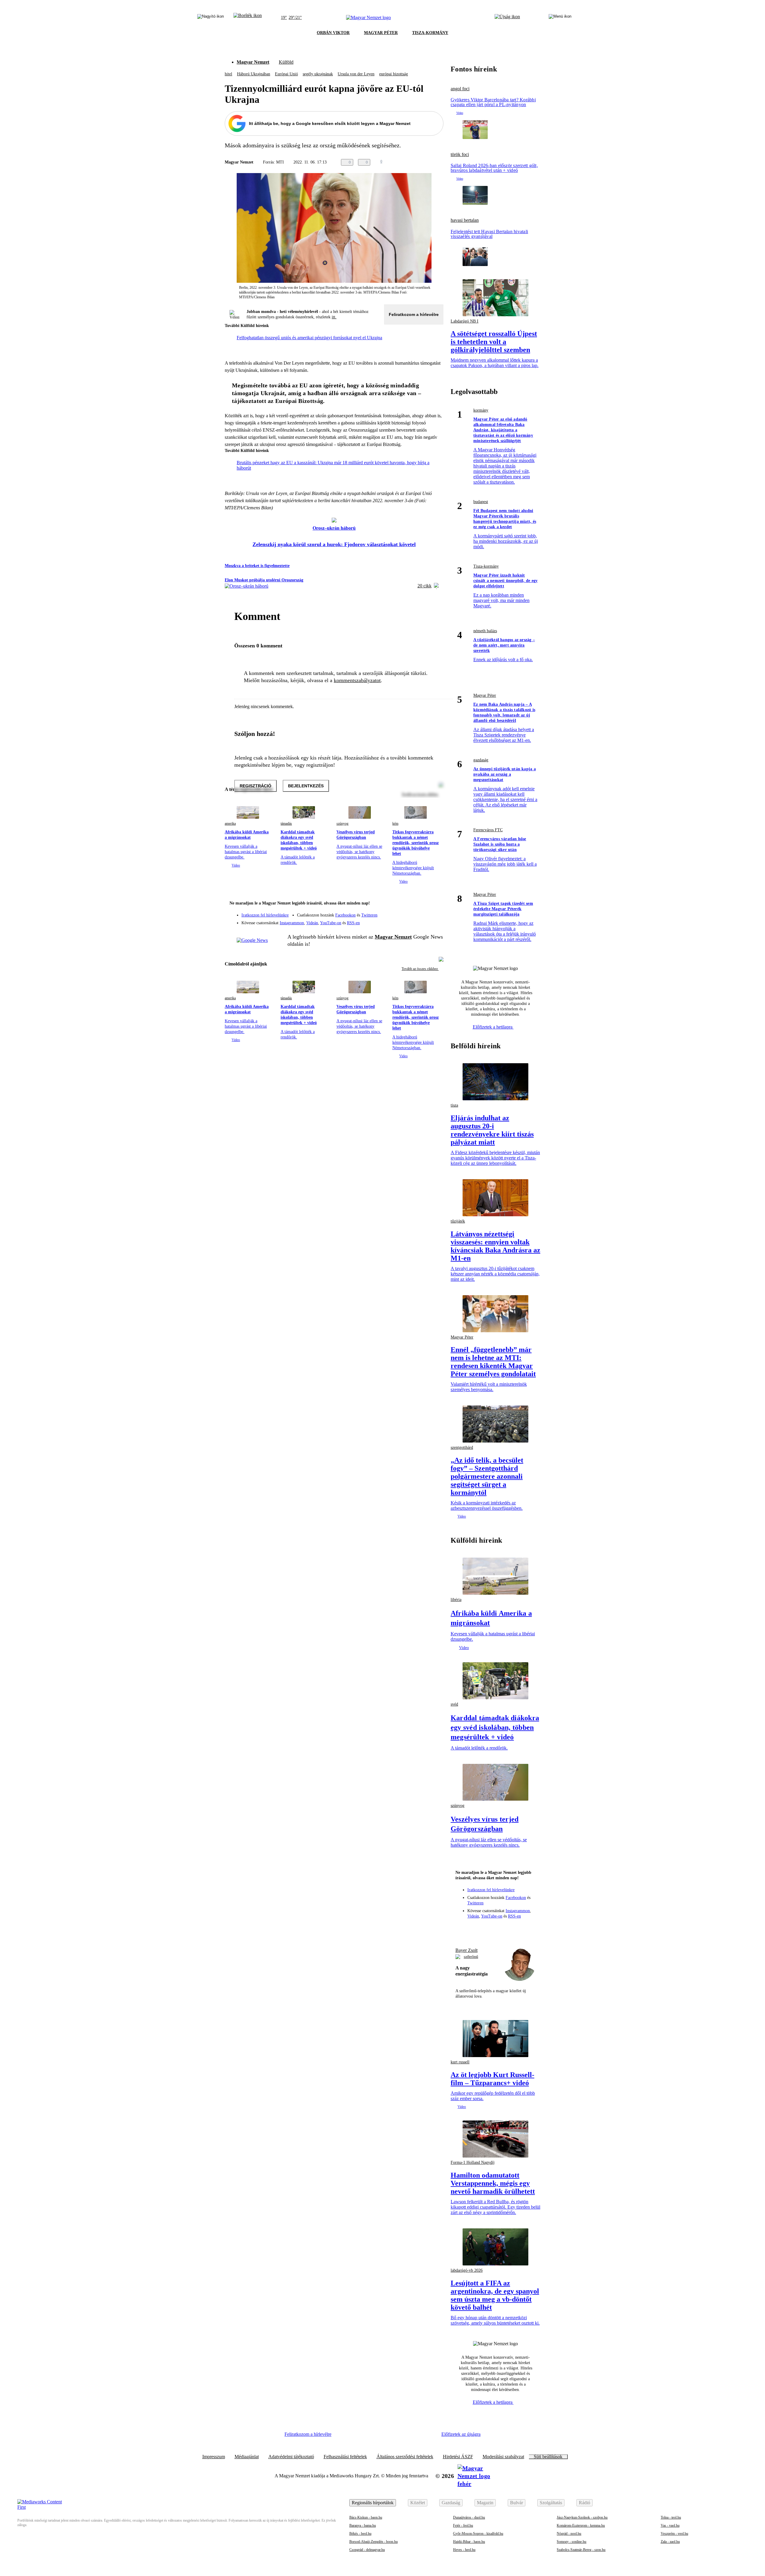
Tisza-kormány (486, 566)
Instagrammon (292, 923)
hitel (228, 74)
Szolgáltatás (551, 2503)
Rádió (585, 2503)
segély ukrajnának (318, 74)
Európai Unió (286, 74)
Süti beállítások (548, 2457)
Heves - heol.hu (464, 2550)
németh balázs (485, 631)
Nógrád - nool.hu (569, 2534)
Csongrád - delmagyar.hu (367, 2550)
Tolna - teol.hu (671, 2517)
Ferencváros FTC (488, 830)
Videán (312, 923)
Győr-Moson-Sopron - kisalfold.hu (478, 2534)
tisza (454, 1105)
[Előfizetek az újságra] (507, 18)
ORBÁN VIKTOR (333, 33)
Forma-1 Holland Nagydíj (473, 2162)
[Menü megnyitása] (560, 18)
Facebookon (345, 915)
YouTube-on (331, 923)
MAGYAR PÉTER (381, 33)
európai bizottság (394, 74)
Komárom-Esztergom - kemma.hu (581, 2525)
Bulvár (517, 2503)
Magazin (485, 2503)
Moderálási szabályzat (503, 2457)
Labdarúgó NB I (465, 321)
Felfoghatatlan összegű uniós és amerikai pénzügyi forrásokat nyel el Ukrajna (309, 338)
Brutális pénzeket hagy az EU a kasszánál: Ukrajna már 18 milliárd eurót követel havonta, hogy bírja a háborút (333, 465)
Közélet (418, 2503)
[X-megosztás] (428, 162)
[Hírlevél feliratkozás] (435, 904)
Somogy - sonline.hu (572, 2542)
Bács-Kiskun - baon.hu (366, 2517)
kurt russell (460, 2062)
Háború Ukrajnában (254, 74)
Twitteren (369, 915)
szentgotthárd (462, 1447)
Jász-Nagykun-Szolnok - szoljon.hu (582, 2517)
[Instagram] (423, 912)
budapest (481, 502)
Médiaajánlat (247, 2457)
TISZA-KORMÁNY (430, 33)
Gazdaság (451, 2503)
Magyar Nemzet (253, 62)
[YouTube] (423, 921)
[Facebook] (411, 912)
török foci (460, 155)
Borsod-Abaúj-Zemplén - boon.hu (374, 2542)
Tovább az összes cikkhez (420, 969)
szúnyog (342, 823)
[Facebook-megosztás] (440, 162)
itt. (334, 317)
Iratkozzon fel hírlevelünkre (265, 915)
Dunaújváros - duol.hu (469, 2517)
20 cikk (424, 586)
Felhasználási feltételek (345, 2457)
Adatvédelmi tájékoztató (291, 2457)
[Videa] (411, 921)
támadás (286, 823)
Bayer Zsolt (466, 1950)
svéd (454, 1704)
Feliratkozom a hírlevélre (414, 314)
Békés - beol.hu (360, 2534)
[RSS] (435, 921)
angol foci (460, 89)
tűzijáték (458, 1221)
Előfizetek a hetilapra (493, 1027)
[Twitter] (435, 912)
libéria (456, 1600)
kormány (481, 410)
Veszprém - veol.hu (674, 2534)
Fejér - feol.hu (463, 2525)
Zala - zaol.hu (670, 2542)
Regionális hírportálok (373, 2503)
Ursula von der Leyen (356, 74)
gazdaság (481, 760)
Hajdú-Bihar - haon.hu (469, 2542)
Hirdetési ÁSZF (458, 2457)
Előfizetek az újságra (461, 2434)
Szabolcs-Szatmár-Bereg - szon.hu (581, 2550)
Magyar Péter (485, 695)
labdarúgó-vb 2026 (467, 2270)
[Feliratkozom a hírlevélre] (248, 18)
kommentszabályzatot (357, 680)
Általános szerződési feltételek (405, 2457)
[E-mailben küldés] (416, 162)
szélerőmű (471, 1957)
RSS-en (353, 923)
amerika (230, 823)
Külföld (286, 62)
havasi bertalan (465, 220)
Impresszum (214, 2457)
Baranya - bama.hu (363, 2525)
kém (395, 823)
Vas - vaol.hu (670, 2525)
